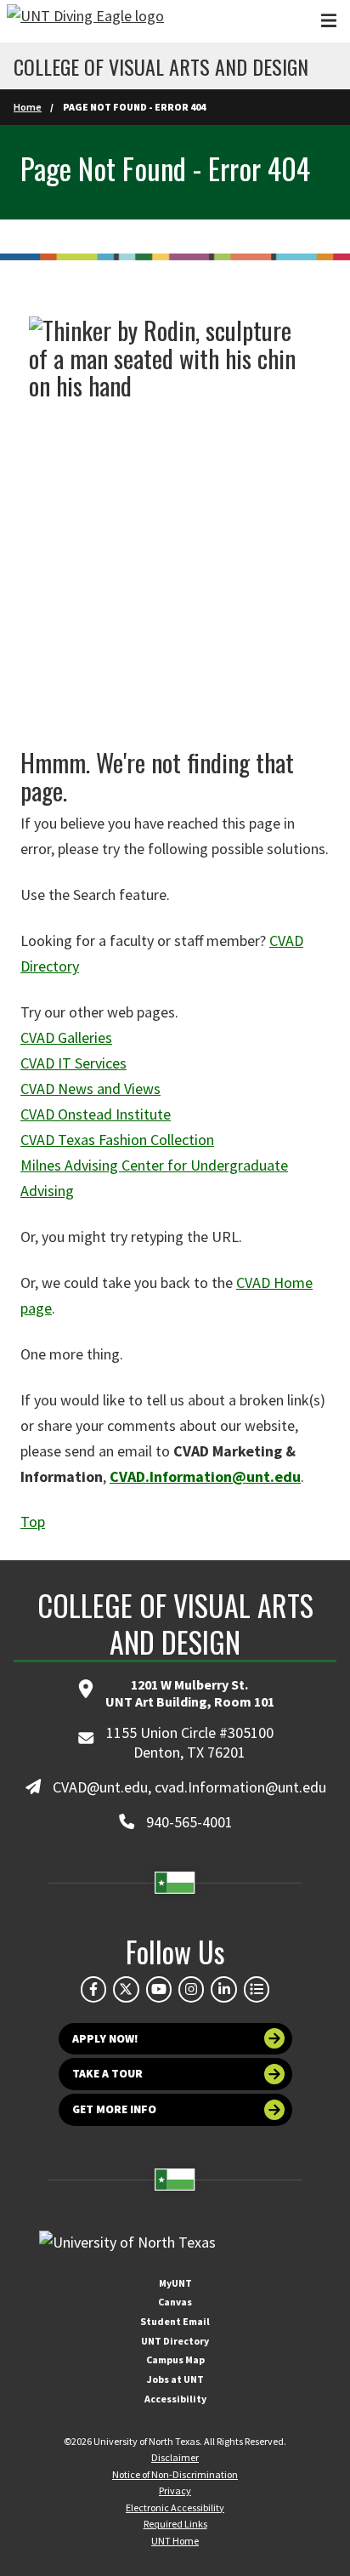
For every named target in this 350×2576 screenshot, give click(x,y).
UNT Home (175, 2541)
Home (28, 107)
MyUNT (175, 2283)
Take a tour (107, 2074)
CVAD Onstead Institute (96, 1114)
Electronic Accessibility (175, 2508)
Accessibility (175, 2399)
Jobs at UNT (175, 2379)
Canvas (175, 2302)
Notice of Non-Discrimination (175, 2474)
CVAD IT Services (73, 1063)
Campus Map (175, 2359)
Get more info (114, 2109)
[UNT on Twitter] (126, 1989)
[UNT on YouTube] (159, 1989)
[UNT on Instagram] (191, 1989)
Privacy (175, 2491)
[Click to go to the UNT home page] (85, 21)
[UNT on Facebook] (93, 1989)
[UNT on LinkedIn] (223, 1989)
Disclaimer (175, 2457)
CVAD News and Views (90, 1089)
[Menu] (329, 21)
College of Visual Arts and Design (161, 66)
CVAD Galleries (66, 1037)
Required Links (175, 2524)
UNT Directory (175, 2341)
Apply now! (105, 2039)
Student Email (175, 2321)
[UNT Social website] (257, 1989)
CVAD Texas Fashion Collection (117, 1140)
